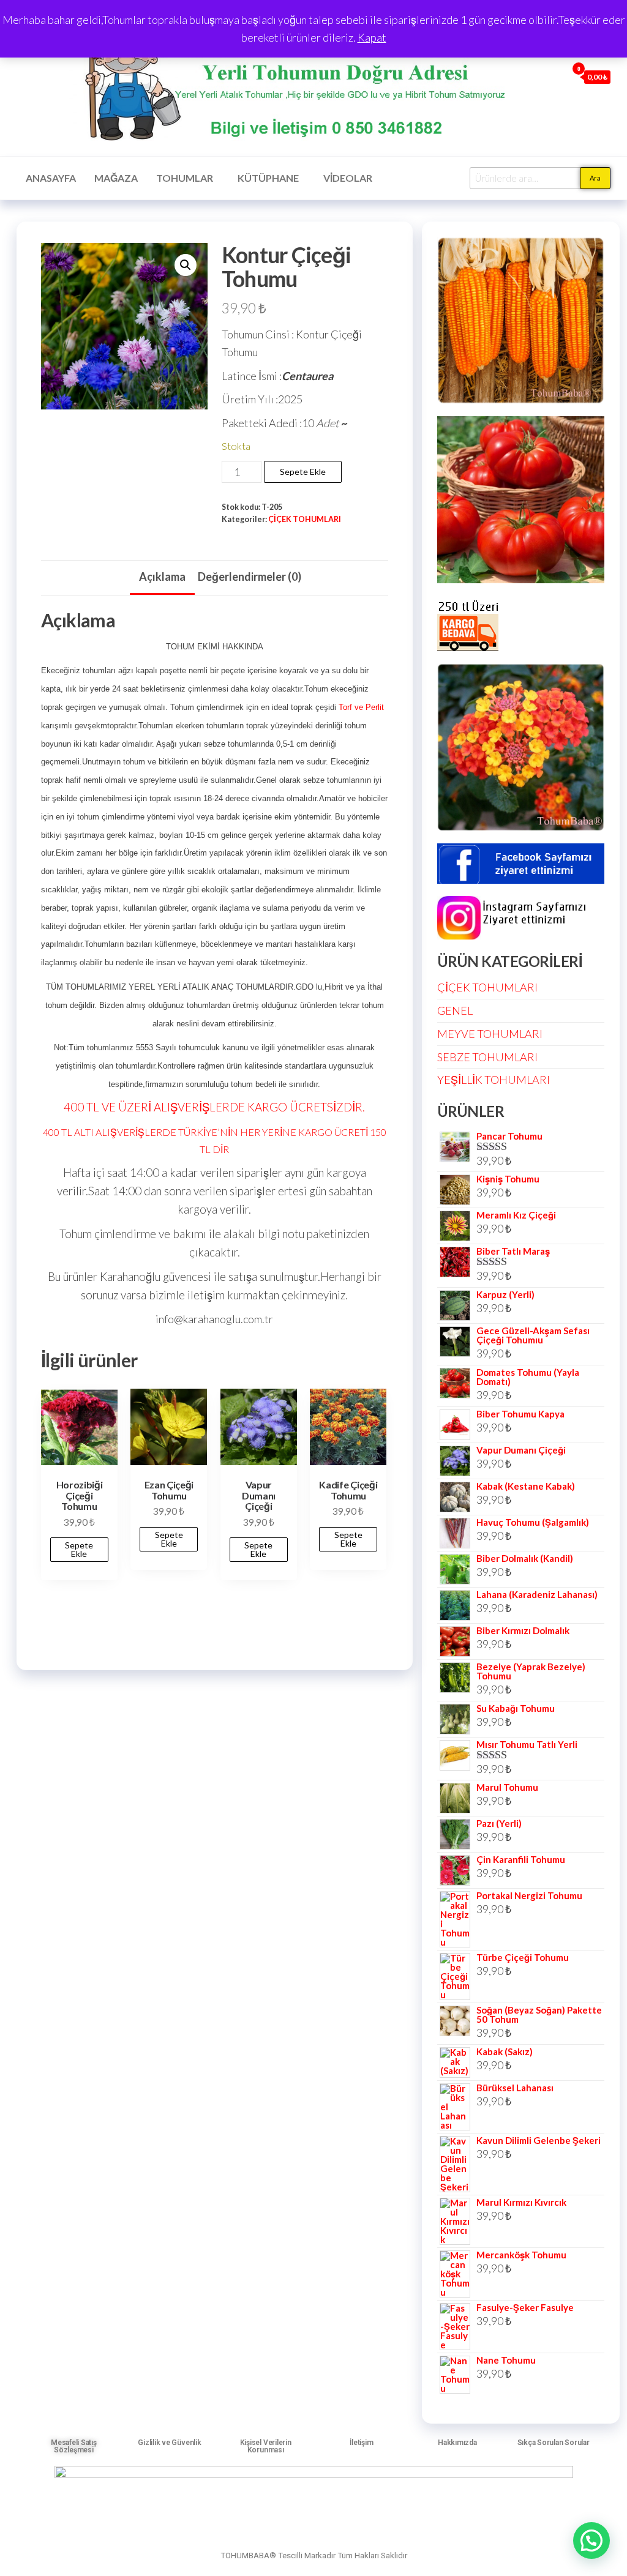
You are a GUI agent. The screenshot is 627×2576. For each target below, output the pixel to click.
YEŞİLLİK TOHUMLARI (494, 1080)
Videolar (348, 178)
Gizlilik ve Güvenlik (169, 2443)
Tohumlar (185, 178)
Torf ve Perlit (361, 707)
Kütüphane (268, 178)
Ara (595, 178)
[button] (186, 265)
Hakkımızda (457, 2443)
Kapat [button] (372, 37)
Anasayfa (51, 178)
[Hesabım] (555, 77)
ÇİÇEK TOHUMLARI (305, 519)
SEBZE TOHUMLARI (487, 1057)
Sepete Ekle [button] (79, 1549)
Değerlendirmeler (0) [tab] (250, 577)
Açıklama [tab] (162, 577)
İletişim (361, 2443)
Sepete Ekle (303, 472)
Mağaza (116, 178)
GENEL (455, 1010)
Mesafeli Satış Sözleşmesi (74, 2446)
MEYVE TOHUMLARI (490, 1034)
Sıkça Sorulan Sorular (554, 2443)
